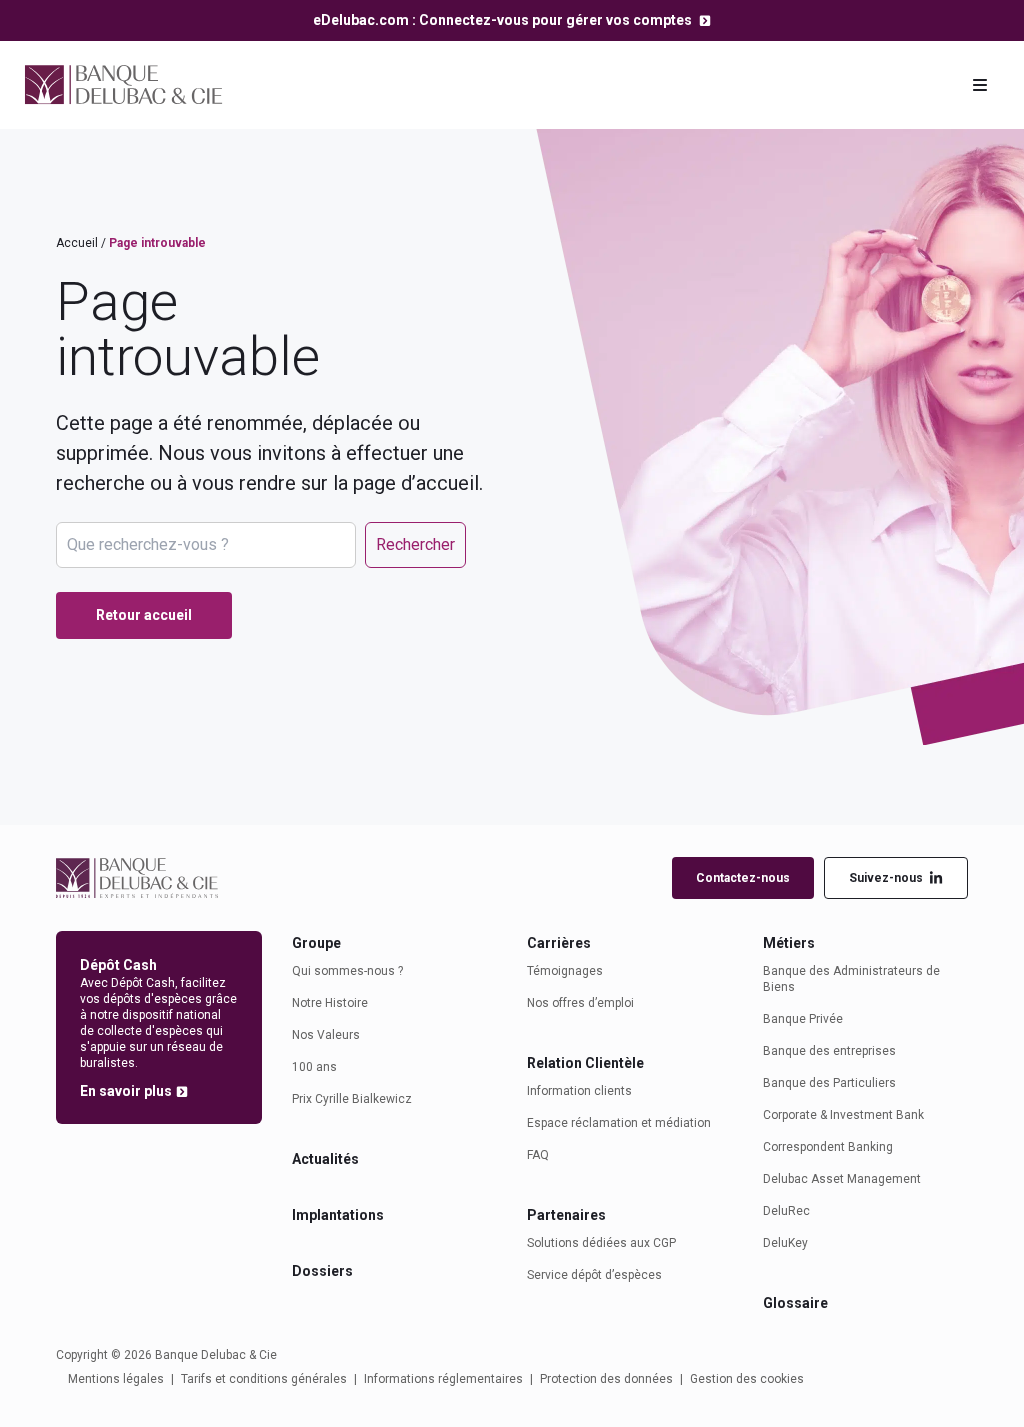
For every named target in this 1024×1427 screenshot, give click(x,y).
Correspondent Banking (828, 1147)
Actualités (325, 1159)
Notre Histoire (330, 1003)
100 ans (314, 1067)
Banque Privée (803, 1019)
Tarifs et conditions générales (264, 1379)
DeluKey (785, 1243)
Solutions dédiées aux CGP (601, 1243)
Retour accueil (144, 615)
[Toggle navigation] (980, 85)
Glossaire (795, 1303)
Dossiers (322, 1271)
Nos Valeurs (326, 1035)
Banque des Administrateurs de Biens (851, 979)
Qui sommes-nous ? (347, 971)
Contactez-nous (743, 878)
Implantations (338, 1215)
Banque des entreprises (829, 1051)
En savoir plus (126, 1091)
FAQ (538, 1155)
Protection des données (606, 1379)
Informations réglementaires (443, 1379)
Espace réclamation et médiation (619, 1123)
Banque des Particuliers (829, 1083)
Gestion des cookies (747, 1379)
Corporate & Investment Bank (843, 1115)
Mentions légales (116, 1379)
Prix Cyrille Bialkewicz (352, 1099)
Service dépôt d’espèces (594, 1275)
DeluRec (786, 1211)
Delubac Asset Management (842, 1179)
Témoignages (565, 971)
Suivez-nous (886, 878)
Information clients (579, 1091)
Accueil (77, 243)
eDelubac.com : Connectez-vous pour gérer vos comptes (504, 20)
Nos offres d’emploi (580, 1003)
